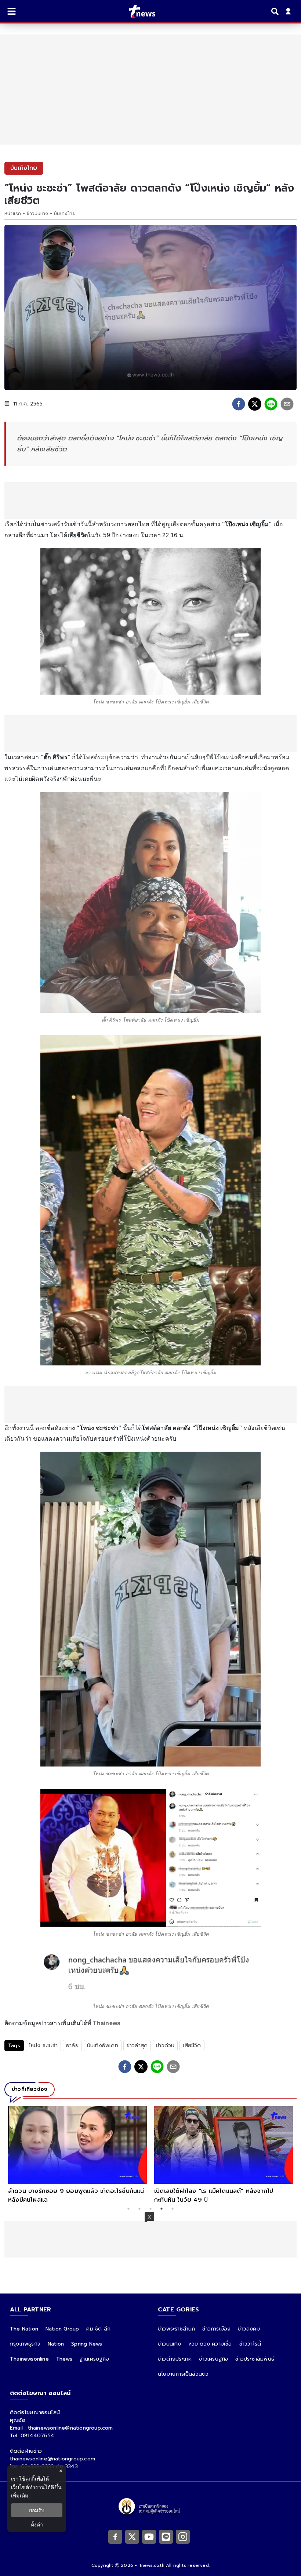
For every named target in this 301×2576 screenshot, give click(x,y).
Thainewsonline (29, 2359)
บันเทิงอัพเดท (103, 2046)
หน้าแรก (13, 214)
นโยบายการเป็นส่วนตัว (183, 2374)
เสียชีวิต (192, 2046)
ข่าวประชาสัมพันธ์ (255, 2359)
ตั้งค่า (37, 2524)
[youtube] (149, 2537)
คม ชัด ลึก (98, 2329)
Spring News (87, 2344)
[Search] (276, 11)
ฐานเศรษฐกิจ (94, 2359)
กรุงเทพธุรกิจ (25, 2344)
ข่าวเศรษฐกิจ (213, 2359)
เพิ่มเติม (20, 2495)
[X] (132, 2537)
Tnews (64, 2359)
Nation (56, 2344)
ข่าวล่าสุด (137, 2046)
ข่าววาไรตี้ (250, 2344)
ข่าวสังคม (249, 2329)
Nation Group (62, 2329)
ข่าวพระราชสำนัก (176, 2329)
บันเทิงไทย (65, 214)
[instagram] (183, 2537)
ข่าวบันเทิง (37, 214)
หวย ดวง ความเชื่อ (210, 2344)
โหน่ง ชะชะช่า (43, 2046)
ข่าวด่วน (165, 2046)
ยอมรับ (37, 2510)
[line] (271, 404)
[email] (287, 404)
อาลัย (72, 2046)
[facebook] (239, 404)
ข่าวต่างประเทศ (175, 2359)
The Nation (24, 2329)
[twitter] (255, 404)
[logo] (137, 11)
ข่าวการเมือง (216, 2329)
